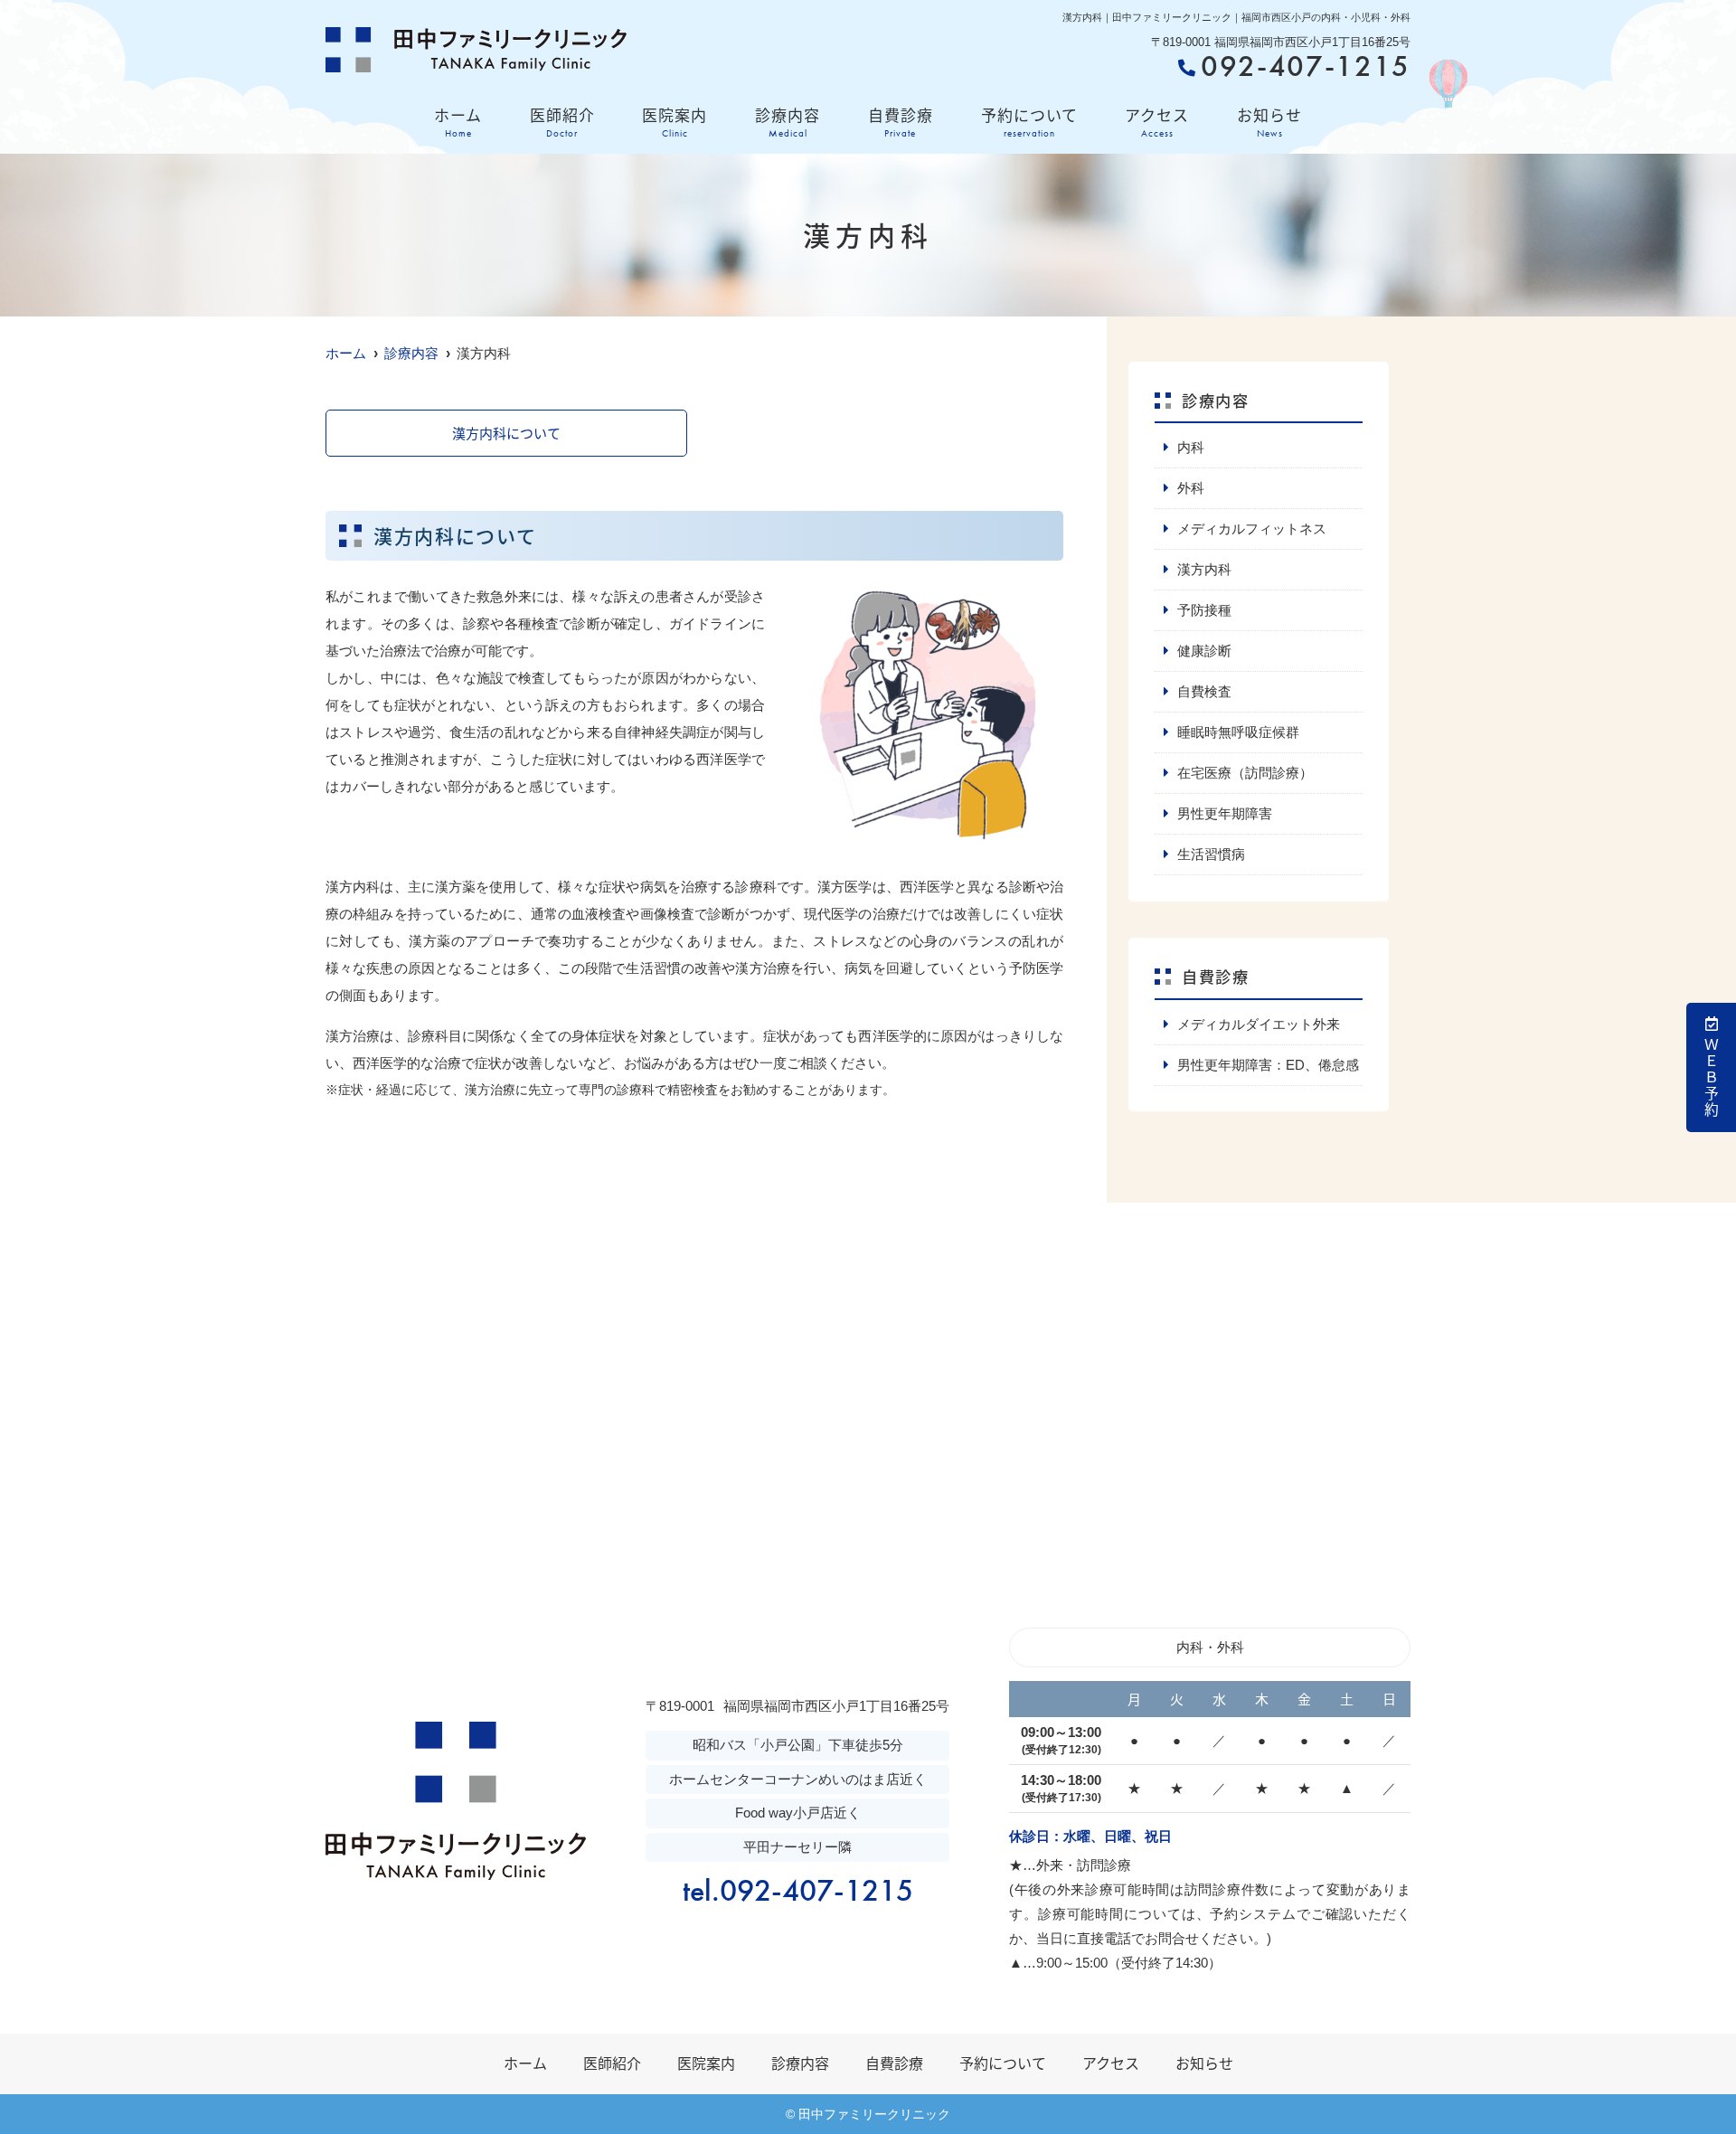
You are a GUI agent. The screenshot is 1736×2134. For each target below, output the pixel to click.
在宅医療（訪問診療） (1245, 773)
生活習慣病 (1211, 854)
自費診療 (901, 122)
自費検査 (1204, 691)
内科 (1191, 447)
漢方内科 (1204, 569)
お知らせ (1269, 122)
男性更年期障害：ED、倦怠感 (1268, 1065)
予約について (1029, 122)
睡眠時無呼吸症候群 (1238, 732)
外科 (1191, 488)
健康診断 (1204, 651)
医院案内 (675, 122)
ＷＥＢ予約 (1711, 1078)
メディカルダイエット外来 (1259, 1024)
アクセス (1157, 122)
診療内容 (788, 122)
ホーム (458, 122)
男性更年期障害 (1225, 813)
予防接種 (1204, 610)
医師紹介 (562, 122)
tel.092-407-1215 (798, 1890)
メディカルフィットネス (1252, 529)
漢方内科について (506, 433)
